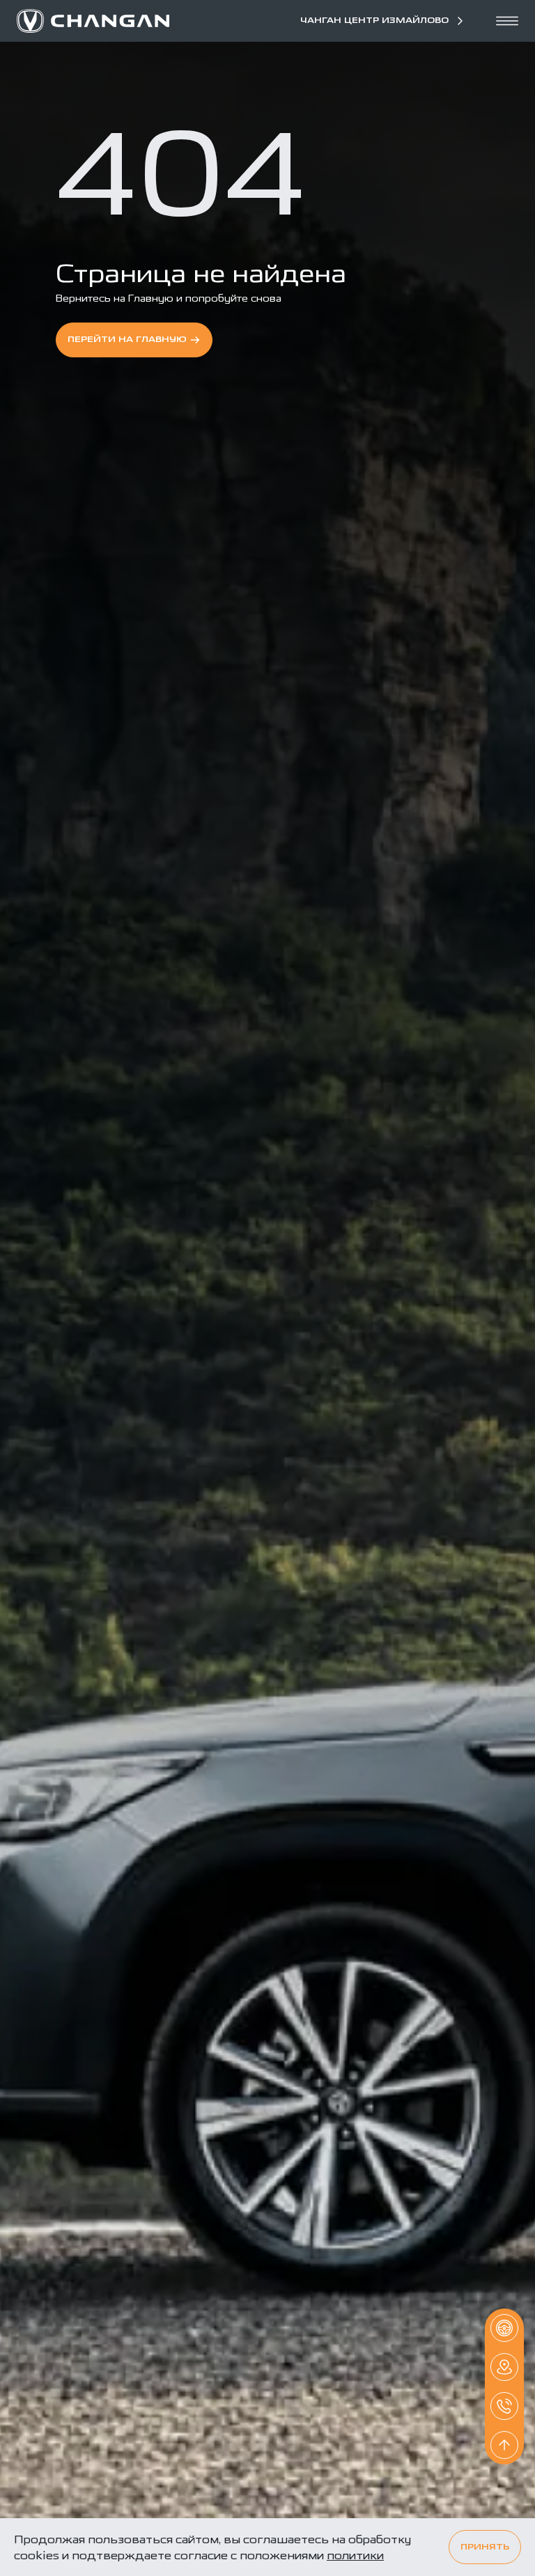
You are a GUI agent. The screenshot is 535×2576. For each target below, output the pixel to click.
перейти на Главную (127, 340)
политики (355, 2555)
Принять (485, 2547)
